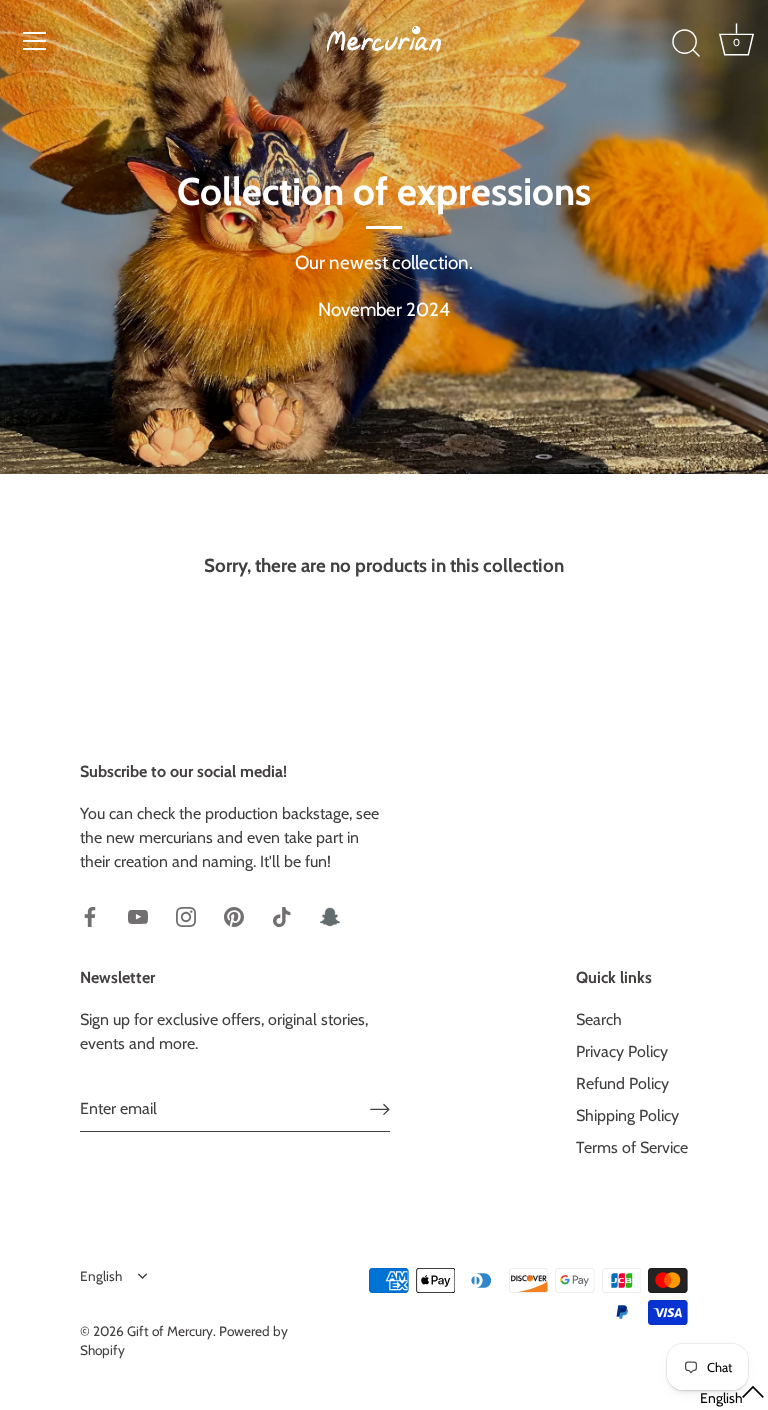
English (101, 1276)
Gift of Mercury (170, 1331)
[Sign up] (380, 1109)
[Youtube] (138, 915)
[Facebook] (90, 915)
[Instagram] (186, 915)
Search (599, 1019)
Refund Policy (622, 1083)
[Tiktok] (282, 915)
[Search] (686, 44)
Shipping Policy (627, 1115)
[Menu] (35, 41)
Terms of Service (632, 1147)
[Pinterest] (234, 915)
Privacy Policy (622, 1051)
